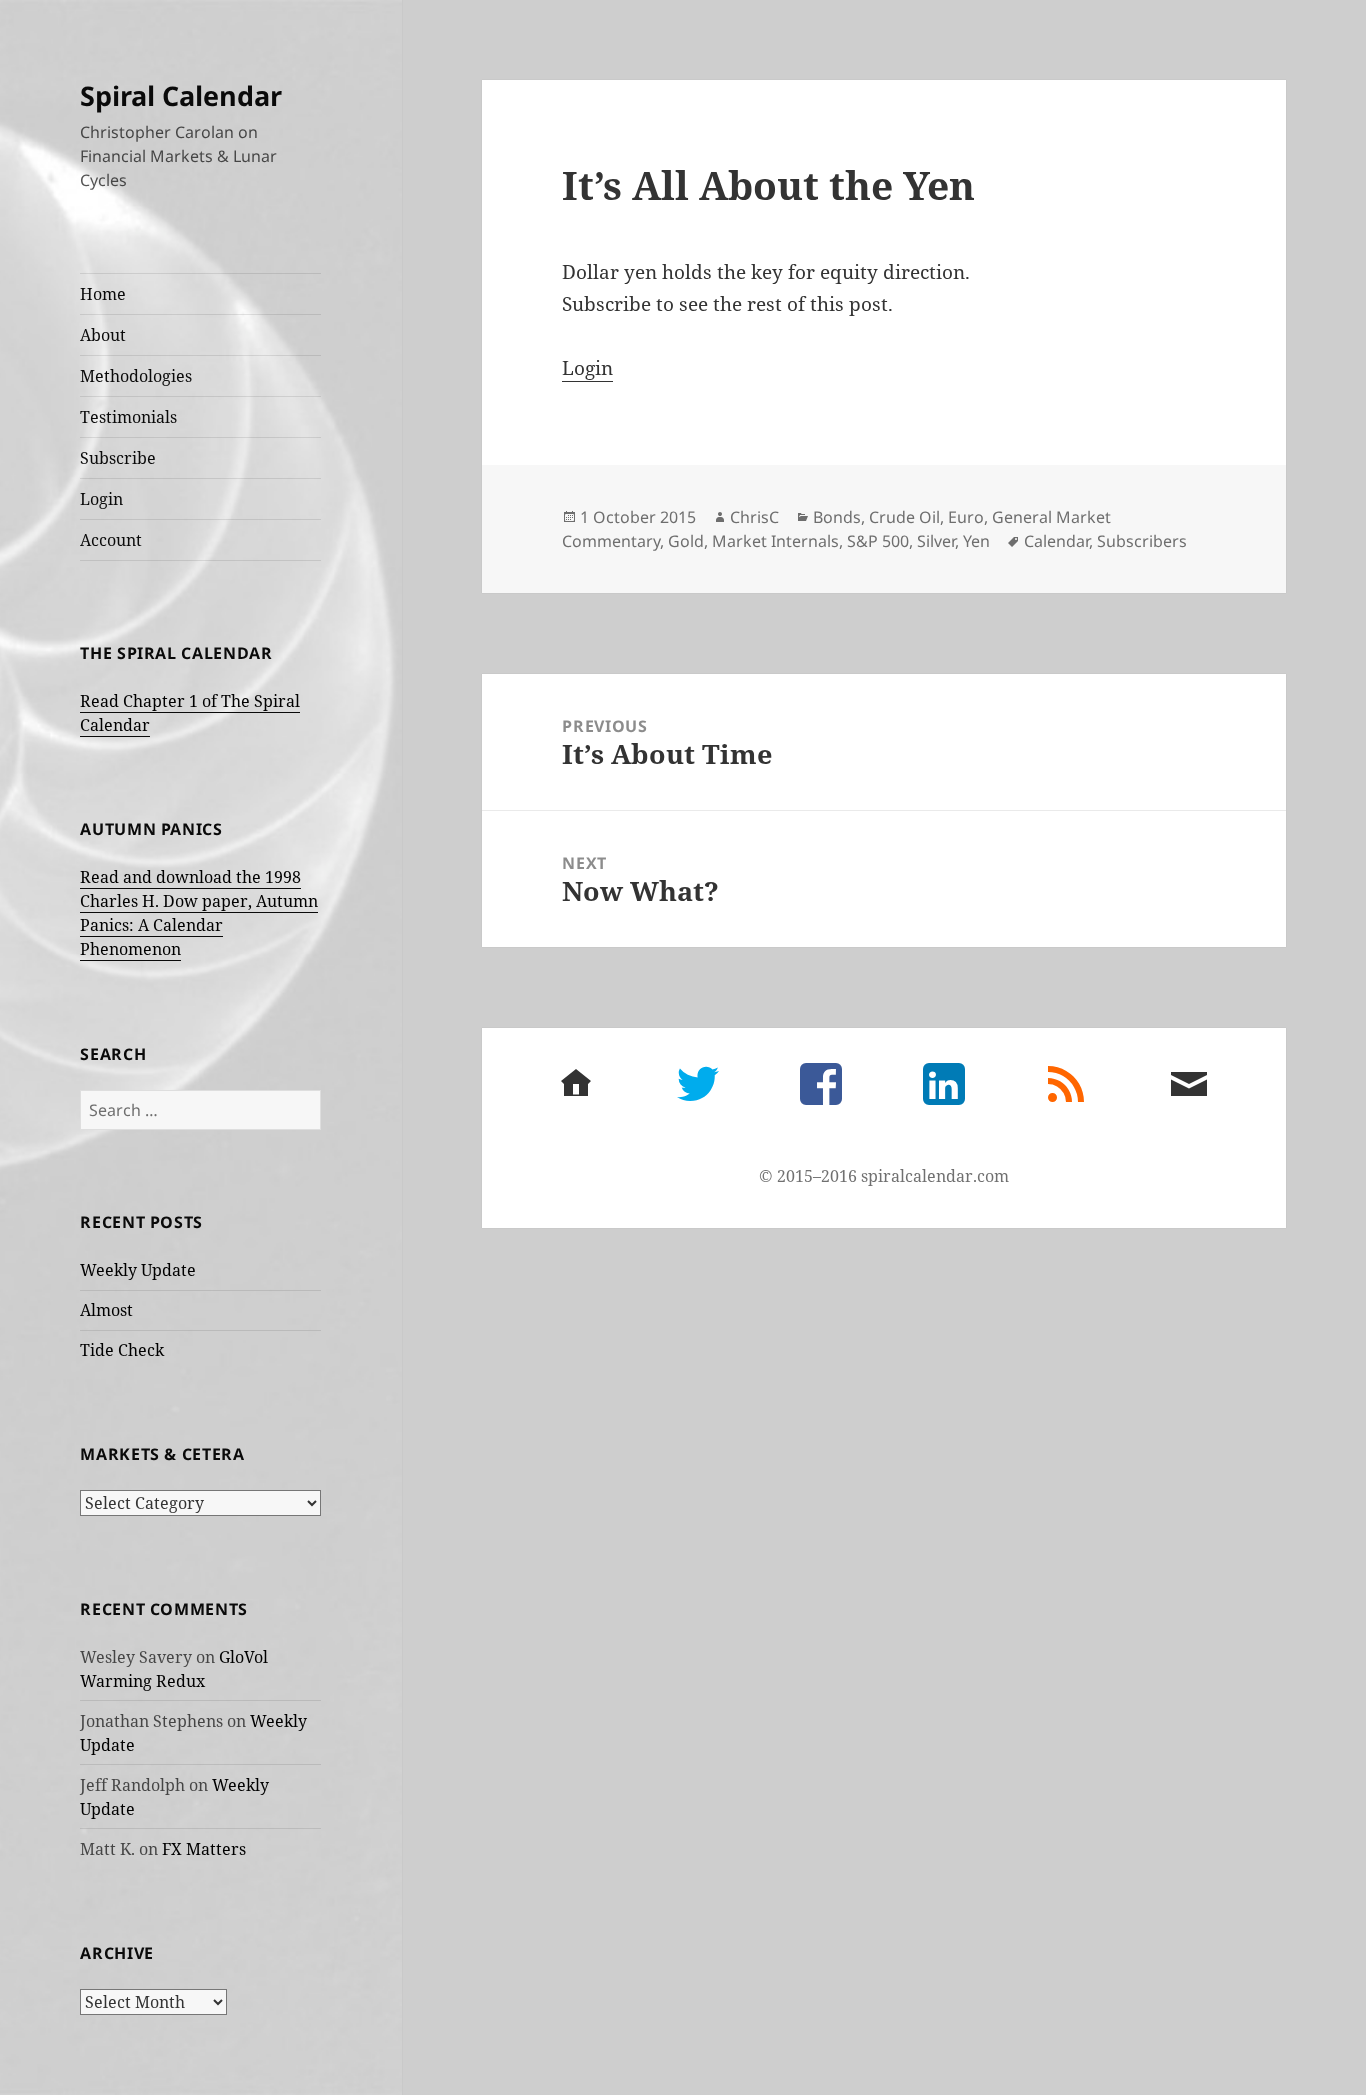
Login (101, 499)
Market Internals (775, 541)
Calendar (1056, 541)
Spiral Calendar (181, 95)
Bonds (837, 517)
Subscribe (118, 458)
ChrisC (754, 517)
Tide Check (122, 1350)
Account (111, 540)
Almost (106, 1310)
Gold (686, 541)
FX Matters (204, 1849)
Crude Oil (904, 517)
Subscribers (1142, 541)
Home (103, 294)
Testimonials (128, 417)
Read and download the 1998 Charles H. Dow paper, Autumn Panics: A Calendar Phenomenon (199, 913)
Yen (976, 541)
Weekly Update (138, 1270)
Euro (966, 517)
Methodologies (136, 376)
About (103, 335)
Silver (936, 541)
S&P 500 (878, 541)
